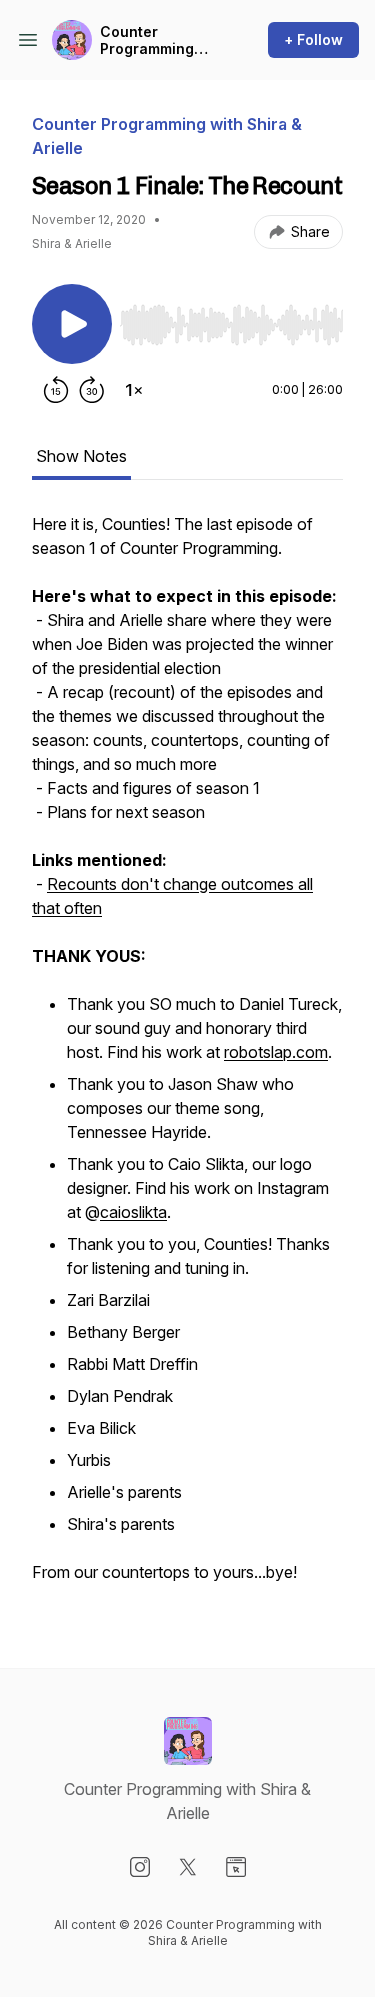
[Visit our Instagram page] (140, 1867)
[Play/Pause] (72, 324)
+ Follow (313, 39)
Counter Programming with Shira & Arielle (147, 40)
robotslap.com (276, 1052)
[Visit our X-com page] (188, 1867)
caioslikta (133, 1212)
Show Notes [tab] (81, 456)
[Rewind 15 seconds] (56, 390)
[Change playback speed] (134, 390)
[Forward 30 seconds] (92, 390)
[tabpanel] (187, 1058)
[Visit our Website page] (236, 1867)
